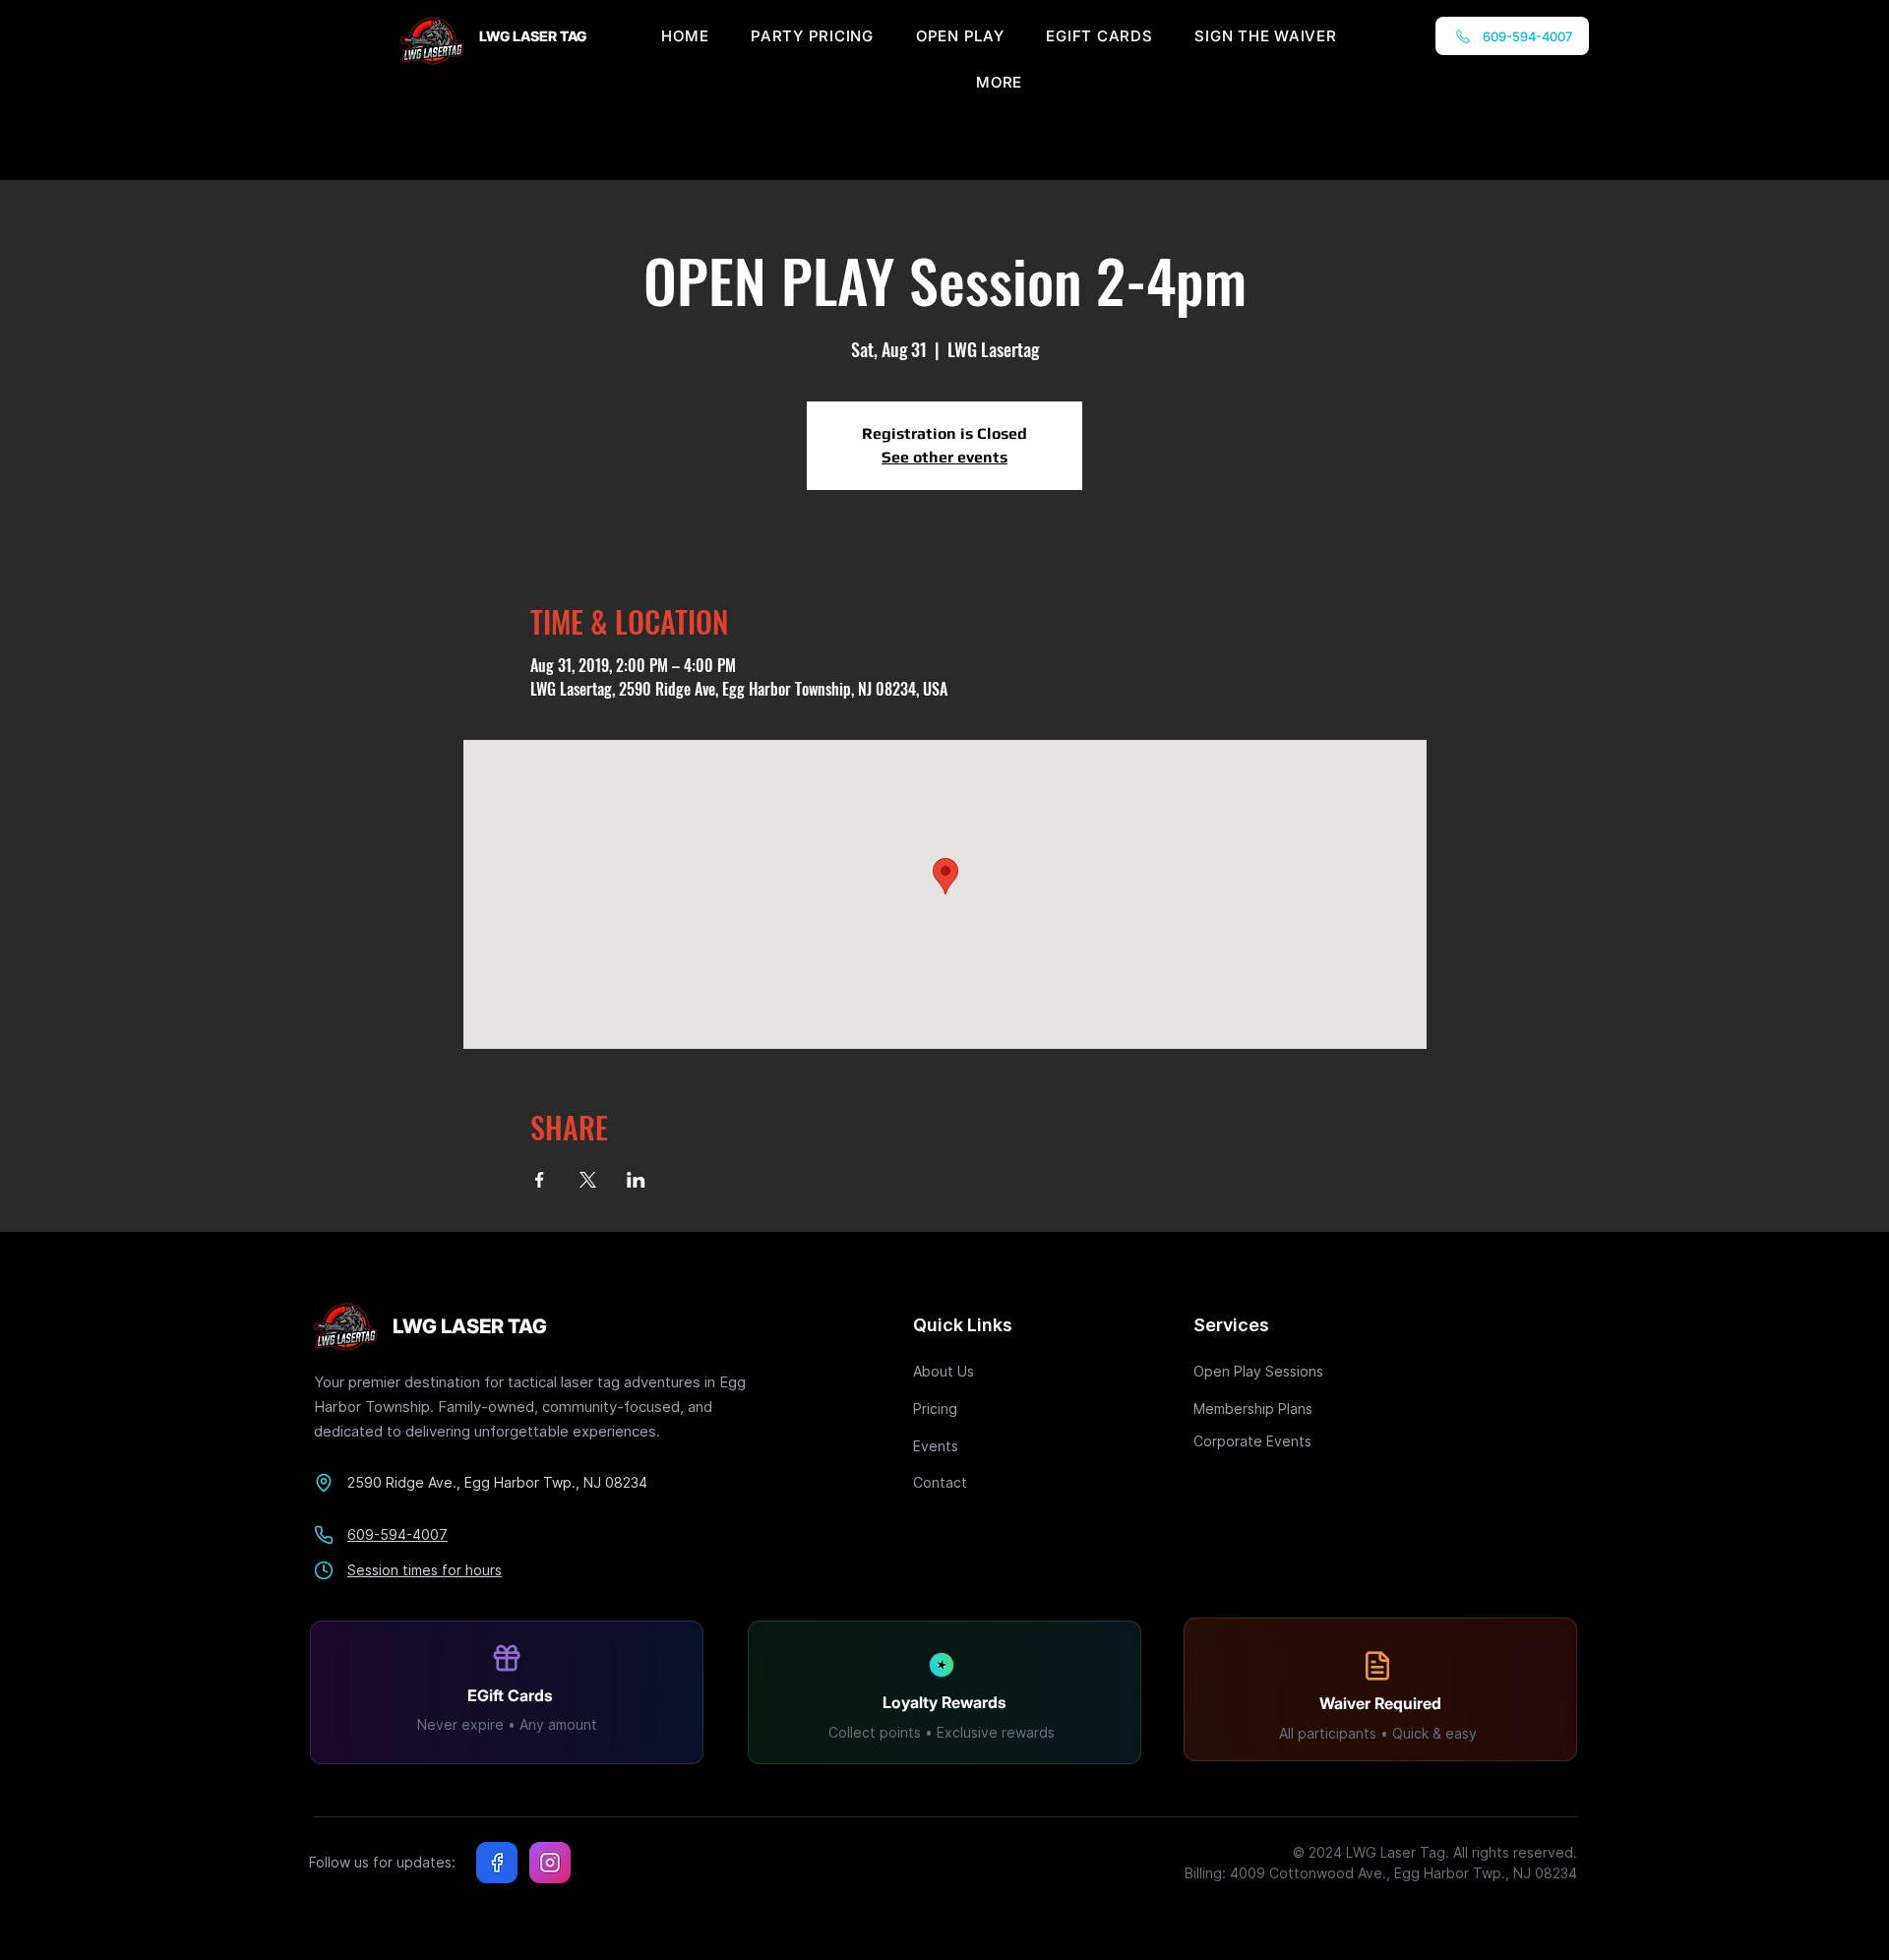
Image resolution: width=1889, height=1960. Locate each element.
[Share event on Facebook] (540, 1180)
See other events (944, 457)
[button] (999, 82)
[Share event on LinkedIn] (636, 1180)
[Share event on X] (588, 1180)
